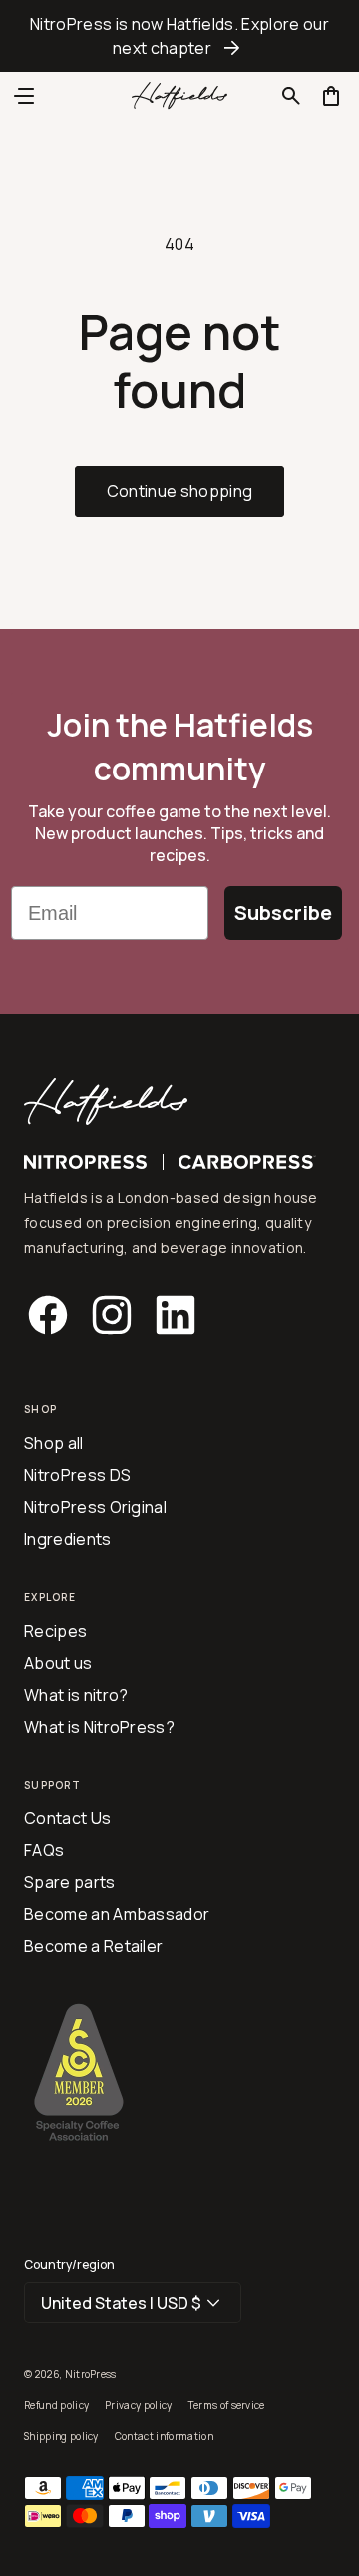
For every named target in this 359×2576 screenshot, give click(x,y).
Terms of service (227, 2405)
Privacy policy (138, 2405)
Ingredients (68, 1539)
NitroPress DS (77, 1475)
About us (58, 1663)
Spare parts (70, 1882)
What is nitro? (76, 1695)
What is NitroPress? (99, 1727)
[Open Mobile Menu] (24, 96)
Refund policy (56, 2405)
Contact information (164, 2436)
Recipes (55, 1631)
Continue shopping (179, 491)
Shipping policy (61, 2436)
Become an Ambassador (117, 1914)
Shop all (54, 1443)
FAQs (44, 1850)
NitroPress (91, 2374)
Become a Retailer (93, 1946)
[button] (291, 96)
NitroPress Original (95, 1507)
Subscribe (283, 913)
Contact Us (67, 1818)
